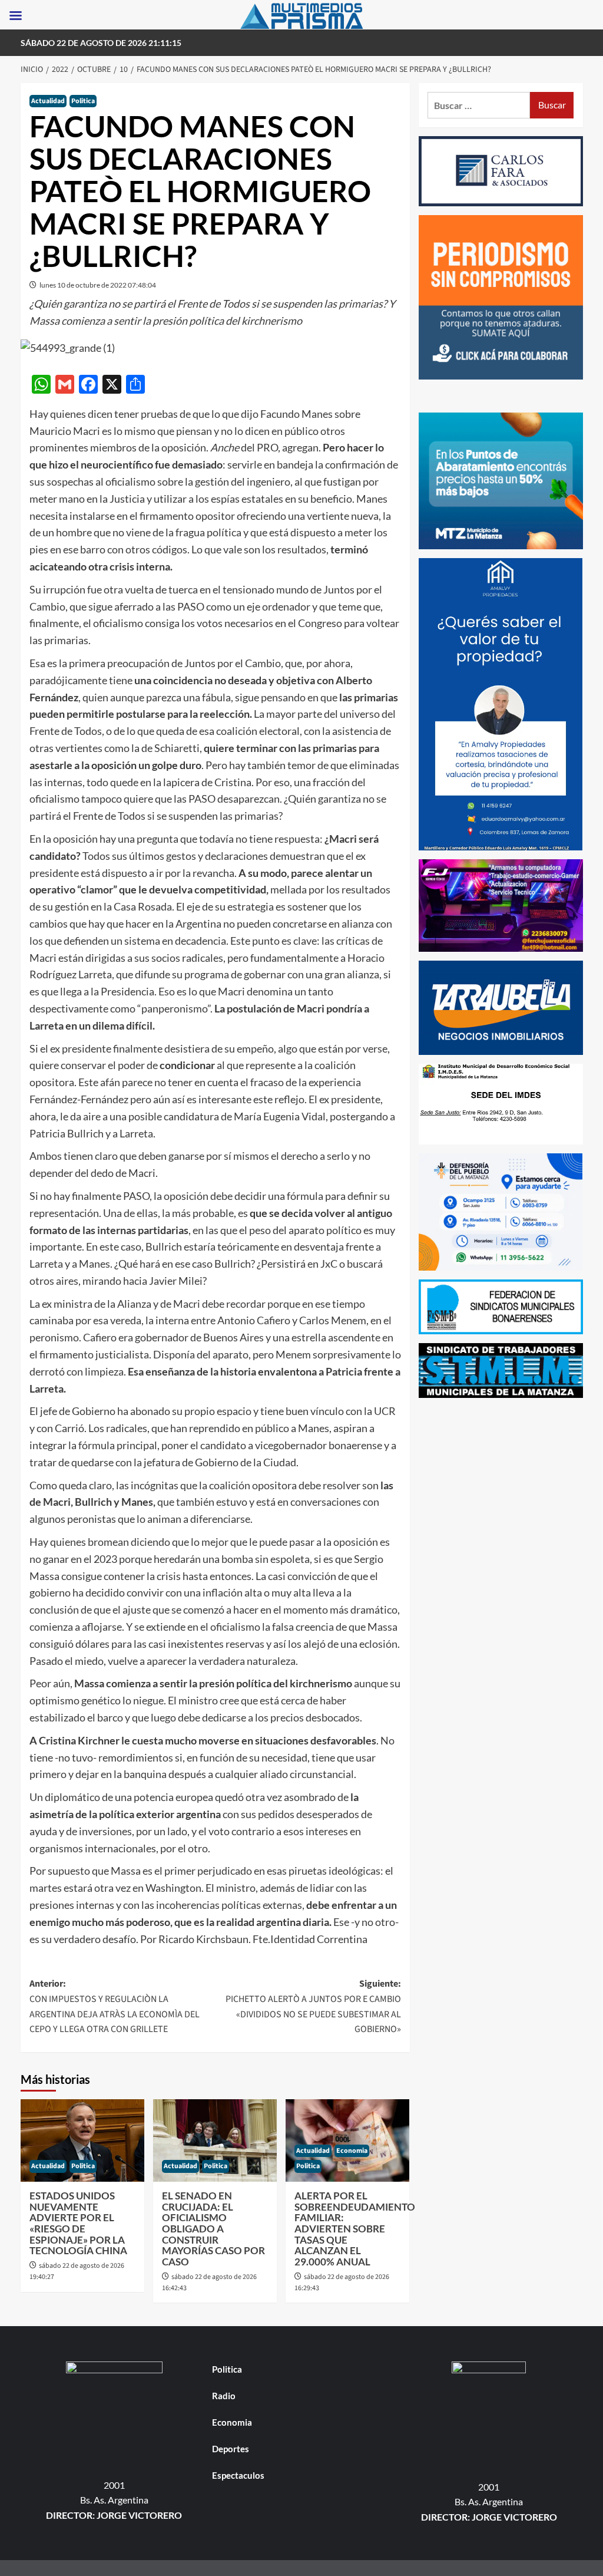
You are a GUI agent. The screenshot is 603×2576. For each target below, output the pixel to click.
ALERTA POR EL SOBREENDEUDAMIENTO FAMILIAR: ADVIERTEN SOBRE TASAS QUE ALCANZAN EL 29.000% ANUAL (355, 2229)
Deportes (231, 2449)
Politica (83, 101)
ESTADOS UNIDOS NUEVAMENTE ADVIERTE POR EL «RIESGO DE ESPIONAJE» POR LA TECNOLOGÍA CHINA (78, 2223)
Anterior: (115, 2006)
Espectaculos (238, 2475)
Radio (224, 2396)
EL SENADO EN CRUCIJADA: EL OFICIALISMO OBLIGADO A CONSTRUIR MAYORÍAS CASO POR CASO (213, 2229)
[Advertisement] (501, 1480)
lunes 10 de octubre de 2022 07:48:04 (98, 285)
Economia (352, 2151)
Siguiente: (313, 2006)
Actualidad (48, 101)
